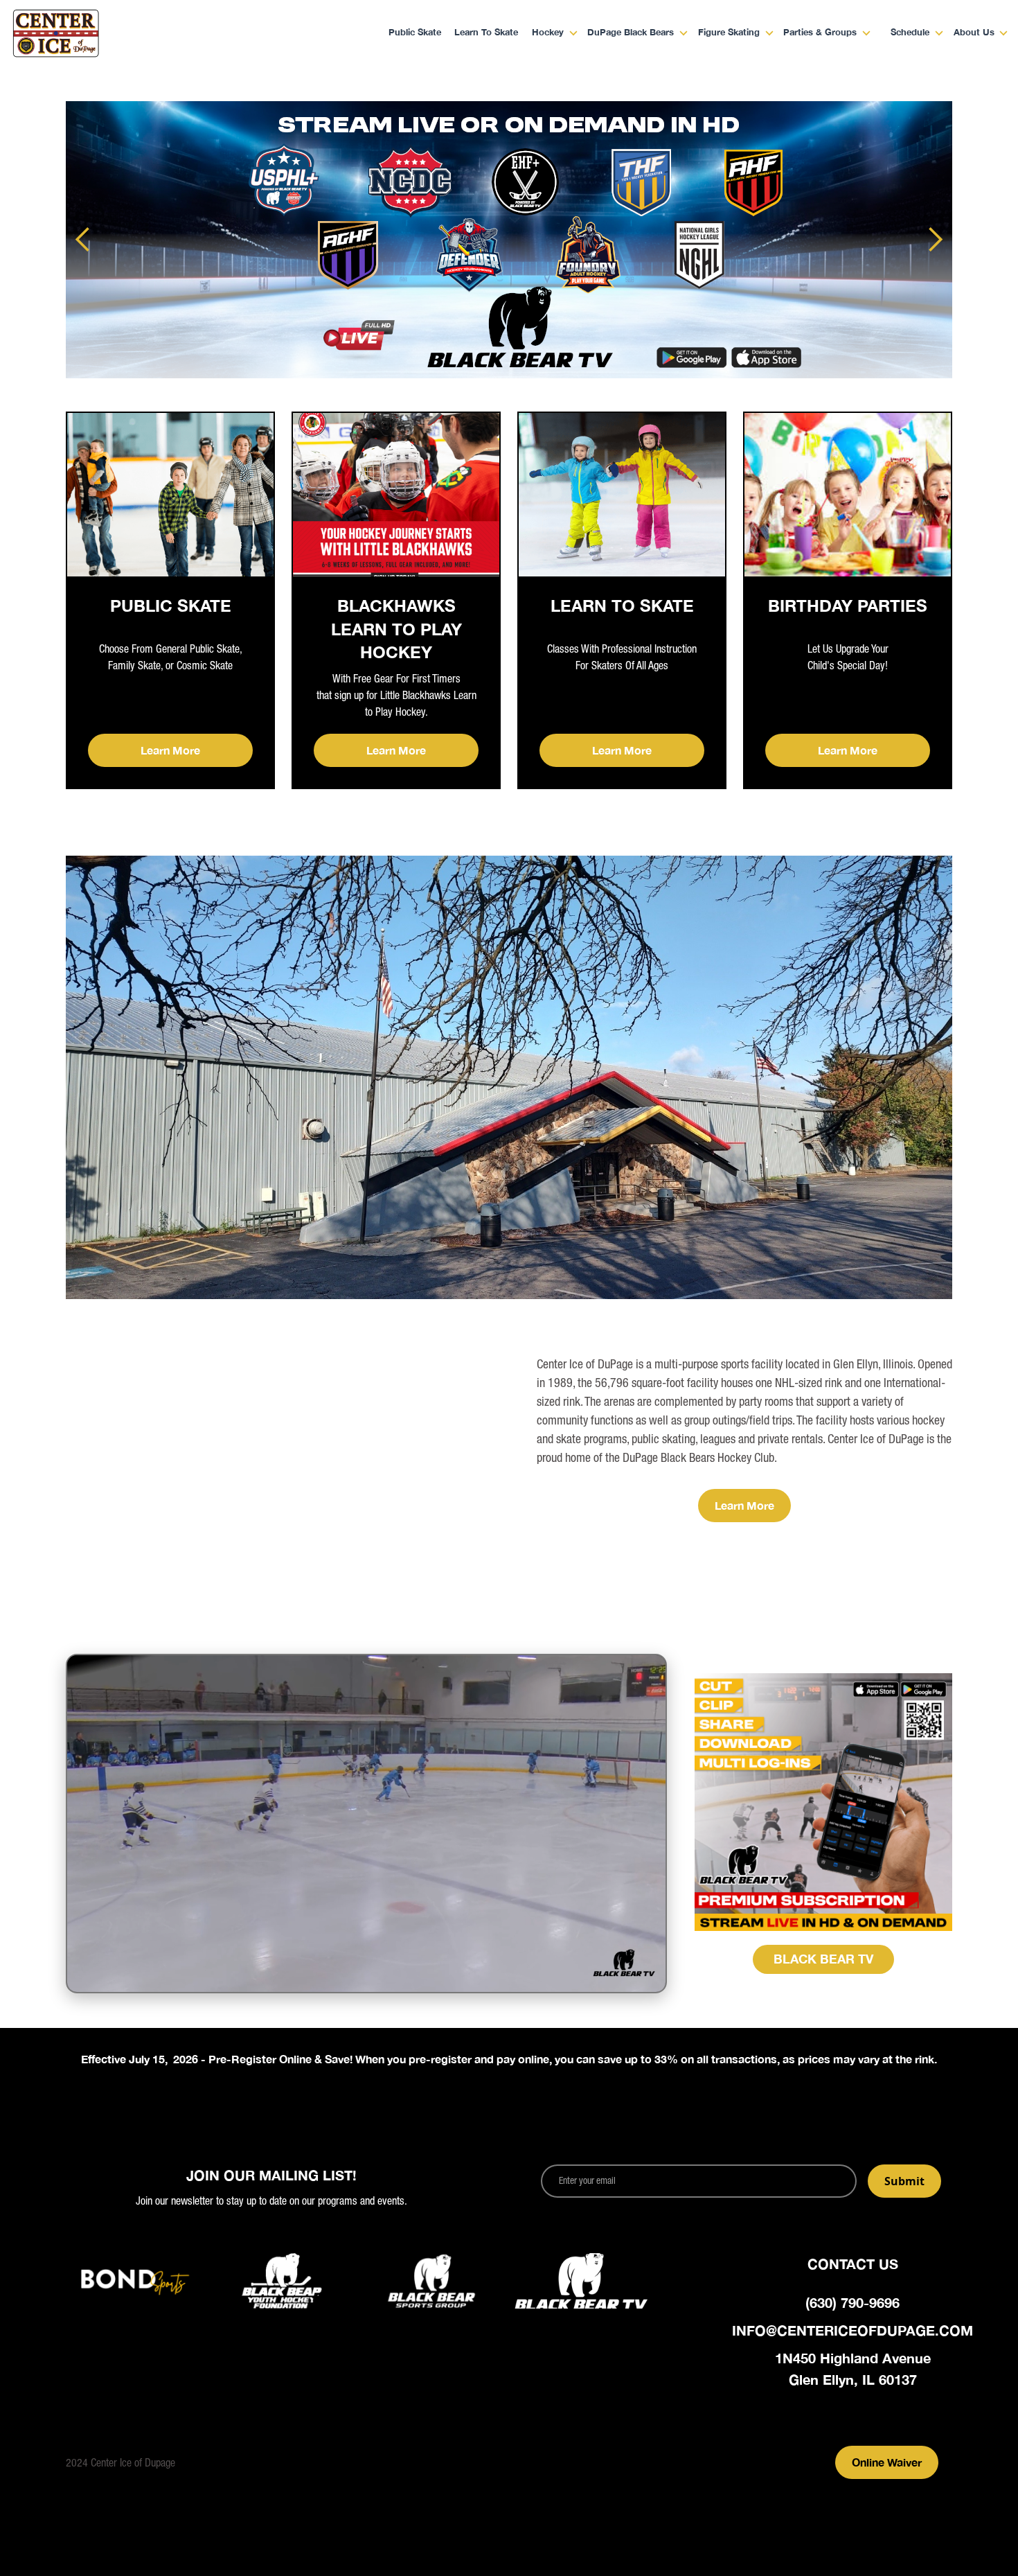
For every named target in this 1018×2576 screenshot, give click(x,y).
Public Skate (415, 33)
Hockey (548, 33)
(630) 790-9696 (852, 2302)
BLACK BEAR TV (823, 1959)
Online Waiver (887, 2462)
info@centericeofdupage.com (852, 2330)
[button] (549, 34)
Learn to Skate (486, 33)
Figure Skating (729, 33)
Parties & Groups (820, 33)
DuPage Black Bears (631, 33)
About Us (974, 33)
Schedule (910, 33)
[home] (101, 33)
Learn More (170, 750)
